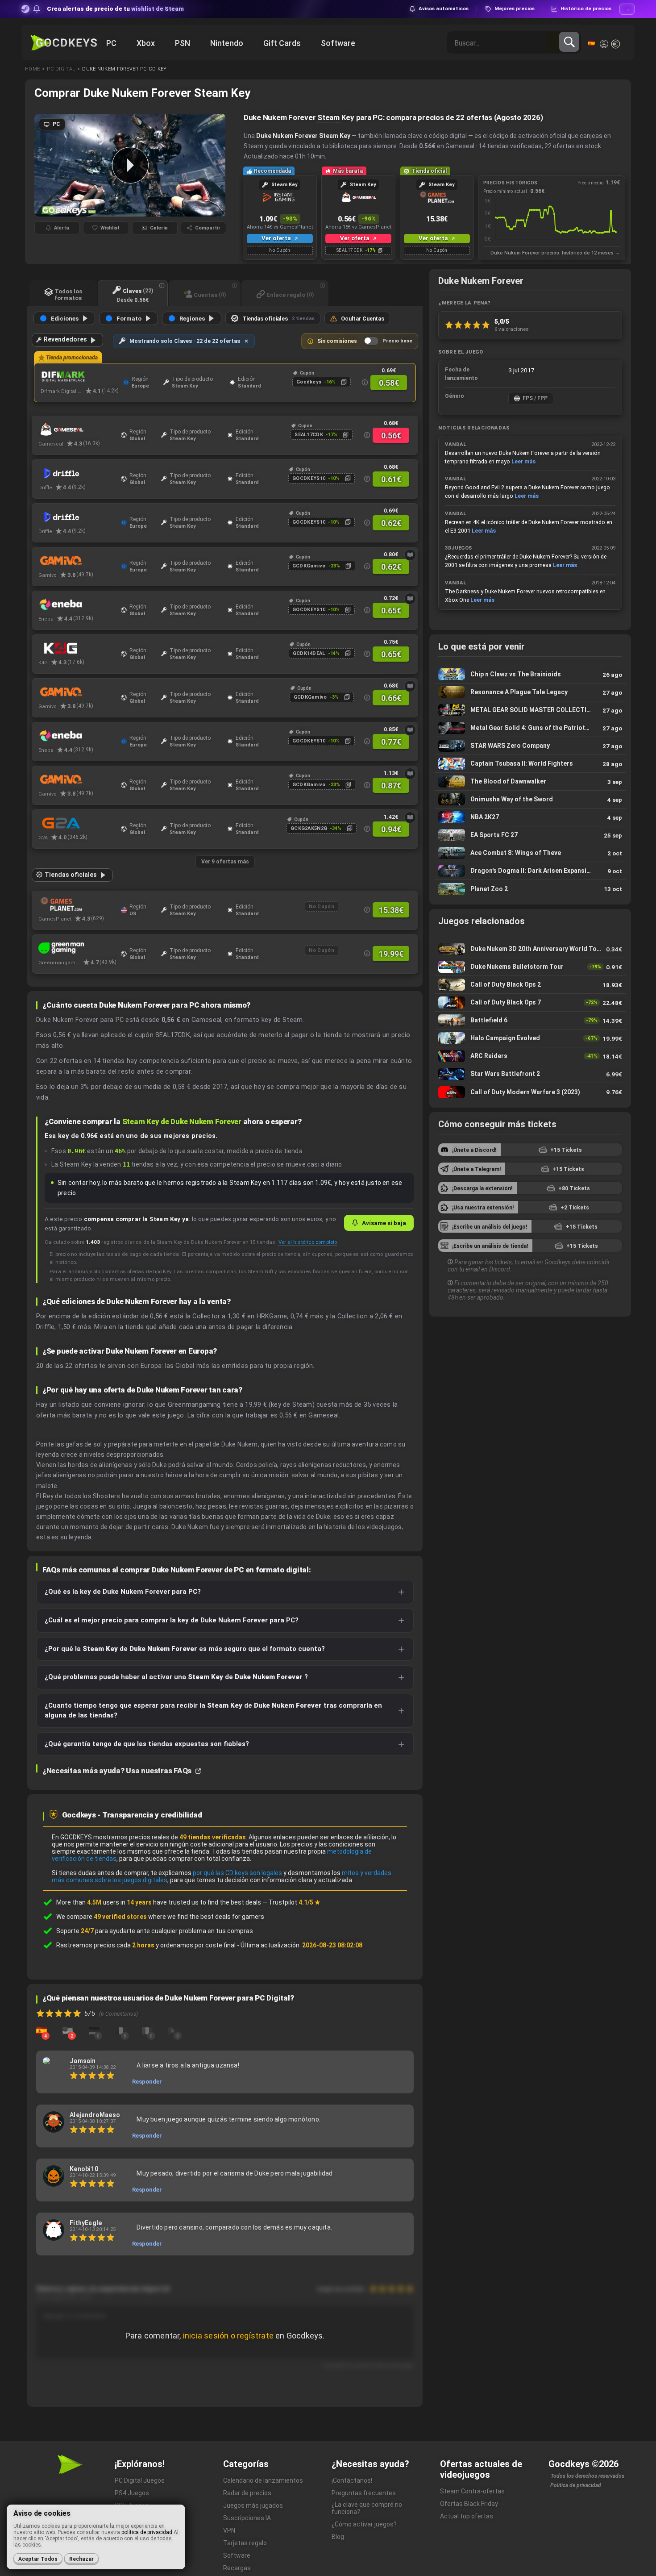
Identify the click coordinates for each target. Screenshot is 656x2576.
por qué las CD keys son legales (237, 1873)
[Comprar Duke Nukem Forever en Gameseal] (77, 429)
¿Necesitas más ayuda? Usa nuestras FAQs (118, 1771)
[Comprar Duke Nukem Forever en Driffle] (77, 473)
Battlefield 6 (530, 1020)
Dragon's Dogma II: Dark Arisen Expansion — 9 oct (530, 871)
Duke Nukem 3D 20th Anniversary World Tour (530, 949)
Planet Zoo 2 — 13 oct (530, 889)
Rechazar (81, 2559)
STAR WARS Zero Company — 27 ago (530, 746)
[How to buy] (410, 555)
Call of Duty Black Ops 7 (530, 1002)
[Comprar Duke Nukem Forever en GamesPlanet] (77, 905)
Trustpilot (295, 1902)
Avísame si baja (384, 1223)
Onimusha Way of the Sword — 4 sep (530, 799)
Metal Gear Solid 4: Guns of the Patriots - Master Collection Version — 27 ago (530, 728)
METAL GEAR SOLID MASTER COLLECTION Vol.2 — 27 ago (530, 710)
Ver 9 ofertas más (225, 862)
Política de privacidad (576, 2485)
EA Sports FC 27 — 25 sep (530, 835)
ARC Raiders (530, 1056)
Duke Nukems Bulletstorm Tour (530, 967)
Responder (147, 2082)
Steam (328, 117)
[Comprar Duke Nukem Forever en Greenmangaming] (77, 948)
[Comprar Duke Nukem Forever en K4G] (77, 648)
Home (32, 69)
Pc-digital (61, 69)
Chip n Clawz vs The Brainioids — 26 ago (530, 674)
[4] (42, 2030)
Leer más (523, 461)
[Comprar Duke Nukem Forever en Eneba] (77, 604)
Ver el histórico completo (308, 1242)
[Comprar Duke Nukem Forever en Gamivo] (77, 692)
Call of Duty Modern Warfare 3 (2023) (530, 1092)
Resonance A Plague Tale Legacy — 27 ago (530, 692)
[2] (68, 2030)
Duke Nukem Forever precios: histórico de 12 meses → (555, 253)
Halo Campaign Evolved (530, 1038)
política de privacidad (147, 2532)
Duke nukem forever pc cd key (124, 69)
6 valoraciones (512, 329)
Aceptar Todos (38, 2559)
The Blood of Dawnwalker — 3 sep (530, 782)
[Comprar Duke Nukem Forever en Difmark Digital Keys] (80, 377)
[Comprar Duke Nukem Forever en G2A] (77, 823)
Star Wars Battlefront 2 (530, 1074)
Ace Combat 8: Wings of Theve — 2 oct (530, 853)
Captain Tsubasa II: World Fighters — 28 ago (530, 764)
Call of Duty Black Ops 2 (530, 985)
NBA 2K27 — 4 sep (530, 817)
